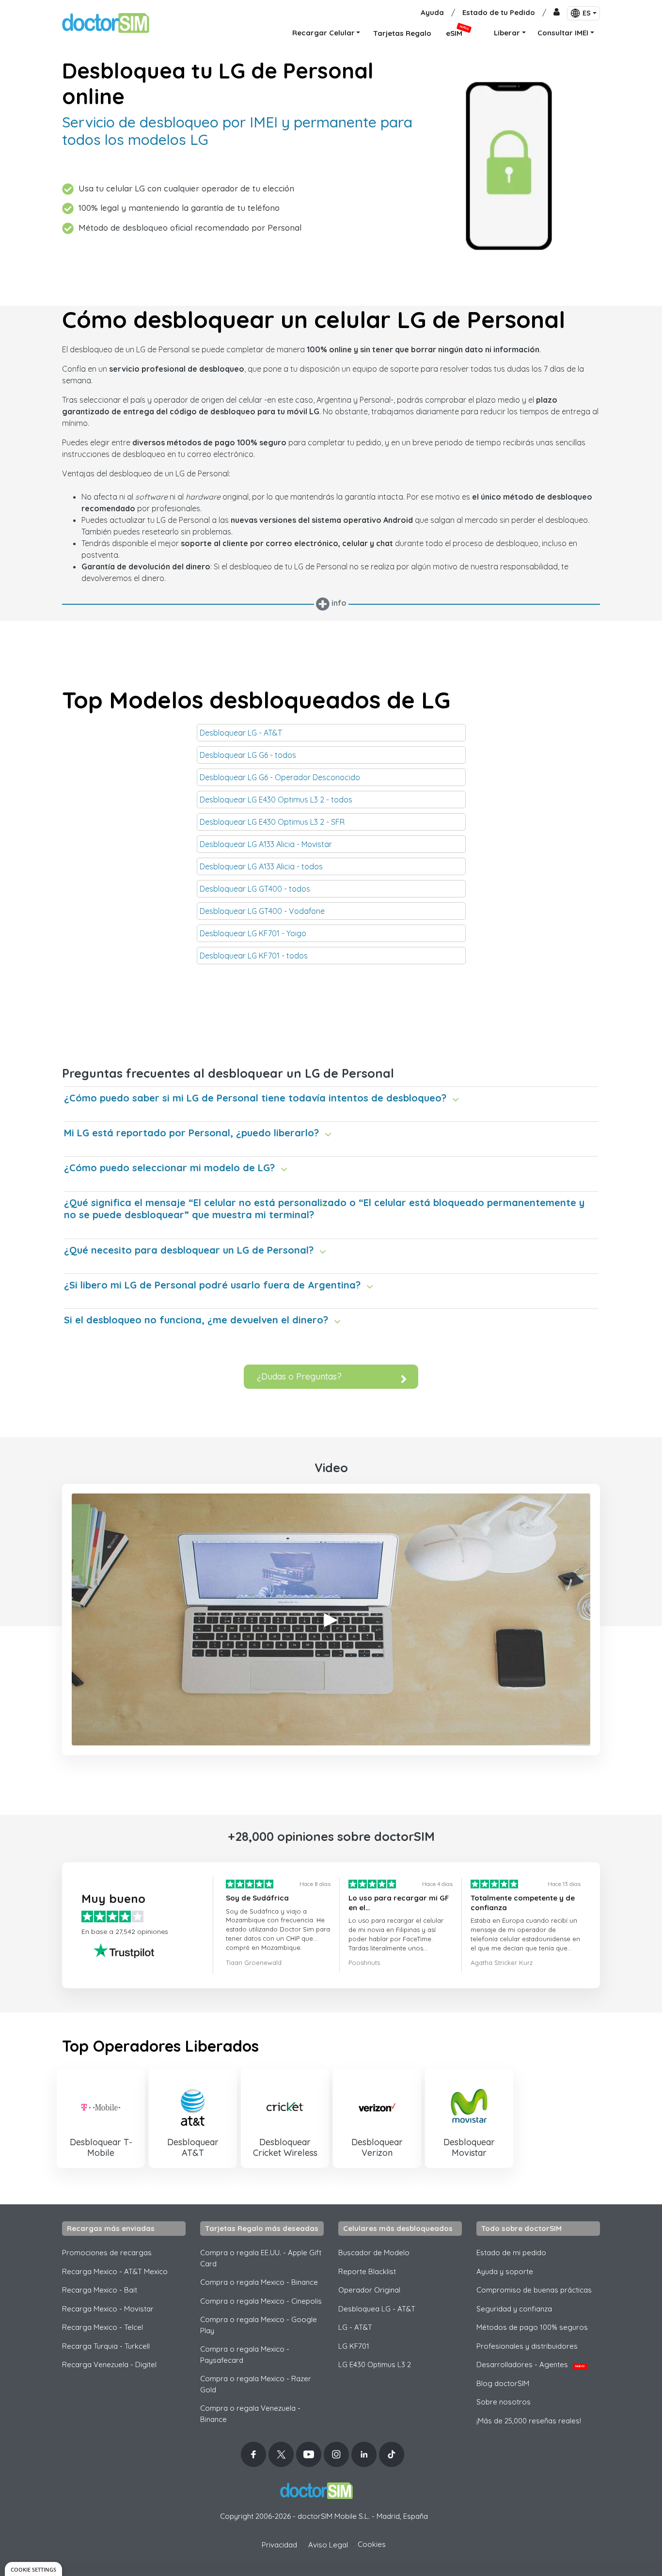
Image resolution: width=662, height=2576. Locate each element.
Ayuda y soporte (505, 2271)
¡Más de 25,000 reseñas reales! (529, 2421)
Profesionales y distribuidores (527, 2346)
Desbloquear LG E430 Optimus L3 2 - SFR (272, 822)
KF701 (354, 2346)
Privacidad (279, 2545)
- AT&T (355, 2327)
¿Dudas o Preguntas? (299, 1376)
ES (587, 13)
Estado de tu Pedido (499, 12)
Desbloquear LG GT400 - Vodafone (262, 911)
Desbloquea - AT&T (377, 2309)
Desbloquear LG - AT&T (241, 733)
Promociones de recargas (107, 2253)
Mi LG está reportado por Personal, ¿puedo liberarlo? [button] (191, 1133)
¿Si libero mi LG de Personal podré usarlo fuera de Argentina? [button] (212, 1285)
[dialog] (33, 2569)
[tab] (331, 1095)
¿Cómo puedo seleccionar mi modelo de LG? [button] (169, 1168)
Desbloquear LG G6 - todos (248, 755)
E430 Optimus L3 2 (375, 2364)
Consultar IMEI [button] (563, 33)
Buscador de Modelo (374, 2253)
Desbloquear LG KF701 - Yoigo (253, 933)
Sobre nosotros (504, 2402)
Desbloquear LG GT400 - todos (255, 889)
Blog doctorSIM (503, 2383)
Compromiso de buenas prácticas (534, 2290)
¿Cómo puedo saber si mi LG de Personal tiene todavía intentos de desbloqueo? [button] (255, 1098)
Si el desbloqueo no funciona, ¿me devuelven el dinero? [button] (196, 1320)
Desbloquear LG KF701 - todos (254, 956)
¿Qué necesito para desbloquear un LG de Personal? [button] (189, 1250)
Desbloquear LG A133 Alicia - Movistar (266, 844)
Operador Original (369, 2290)
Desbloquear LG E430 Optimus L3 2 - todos (276, 800)
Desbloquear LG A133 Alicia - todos (261, 866)
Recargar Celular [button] (323, 33)
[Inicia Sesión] (557, 13)
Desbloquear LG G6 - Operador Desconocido (280, 777)
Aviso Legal (328, 2545)
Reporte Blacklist (367, 2271)
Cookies (372, 2544)
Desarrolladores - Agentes (530, 2364)
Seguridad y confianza (514, 2309)
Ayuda (432, 12)
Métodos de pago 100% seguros (532, 2327)
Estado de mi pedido (511, 2253)
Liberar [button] (507, 33)
